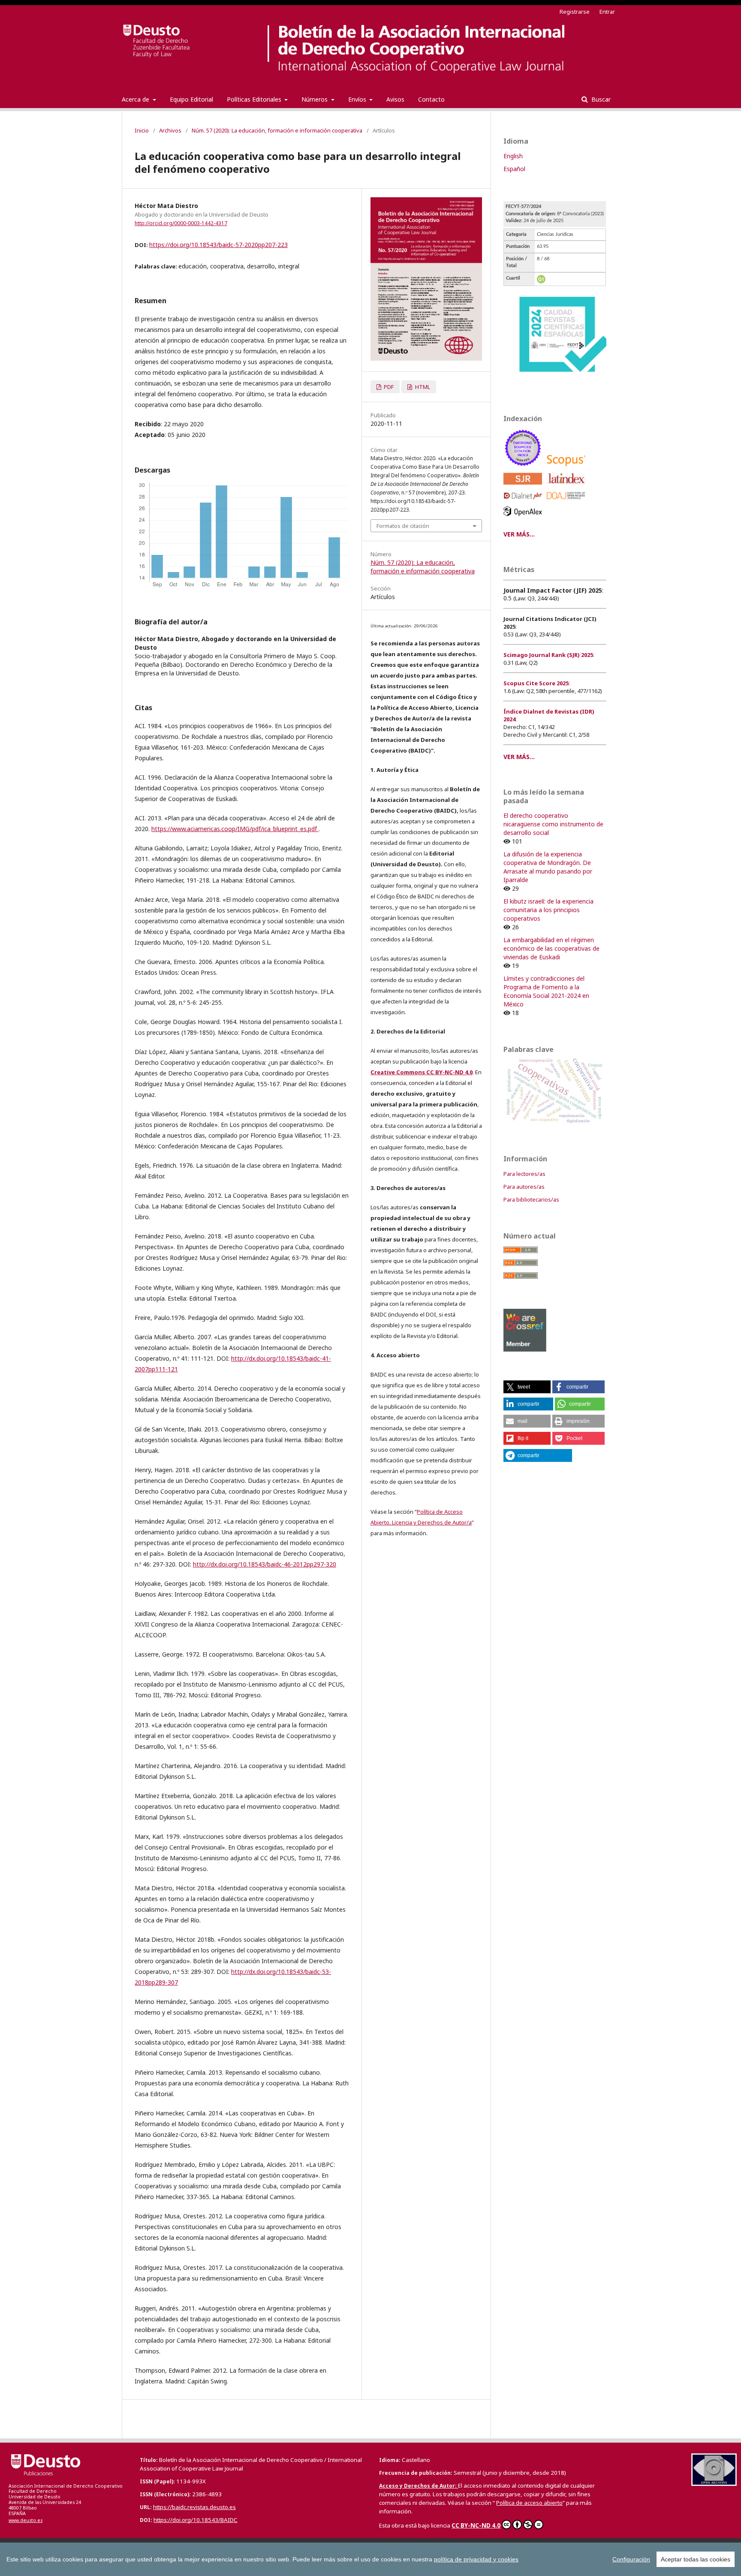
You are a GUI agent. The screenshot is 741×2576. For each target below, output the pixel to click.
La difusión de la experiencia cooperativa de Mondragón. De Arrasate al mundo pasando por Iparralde (548, 867)
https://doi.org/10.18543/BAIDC (196, 2520)
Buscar (600, 99)
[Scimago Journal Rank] (524, 487)
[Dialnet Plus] (524, 502)
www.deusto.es (26, 2520)
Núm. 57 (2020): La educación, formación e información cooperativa (277, 130)
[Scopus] (568, 468)
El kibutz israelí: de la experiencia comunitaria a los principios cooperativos (548, 910)
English (513, 156)
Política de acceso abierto (529, 2503)
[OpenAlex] (524, 518)
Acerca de (136, 99)
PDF (388, 387)
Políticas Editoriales (255, 99)
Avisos (395, 99)
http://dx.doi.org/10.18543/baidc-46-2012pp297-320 (265, 1564)
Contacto (431, 99)
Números (315, 99)
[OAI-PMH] (714, 2484)
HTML (422, 387)
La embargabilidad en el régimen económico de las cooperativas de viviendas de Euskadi (551, 948)
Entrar (607, 12)
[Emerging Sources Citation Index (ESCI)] (524, 468)
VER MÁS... (519, 534)
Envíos (358, 99)
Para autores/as (524, 1187)
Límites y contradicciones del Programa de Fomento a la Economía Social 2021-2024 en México (546, 991)
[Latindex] (568, 487)
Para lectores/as (524, 1174)
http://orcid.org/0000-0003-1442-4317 (181, 223)
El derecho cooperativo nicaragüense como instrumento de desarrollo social (553, 824)
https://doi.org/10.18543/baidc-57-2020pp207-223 (218, 245)
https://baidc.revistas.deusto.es (194, 2507)
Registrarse (575, 12)
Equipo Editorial (191, 99)
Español (514, 169)
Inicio (142, 130)
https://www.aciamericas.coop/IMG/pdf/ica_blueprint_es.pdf (235, 829)
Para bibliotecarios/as (531, 1199)
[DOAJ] (568, 502)
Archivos (170, 130)
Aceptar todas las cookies (696, 2559)
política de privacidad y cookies (476, 2559)
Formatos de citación (403, 526)
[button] (527, 1387)
